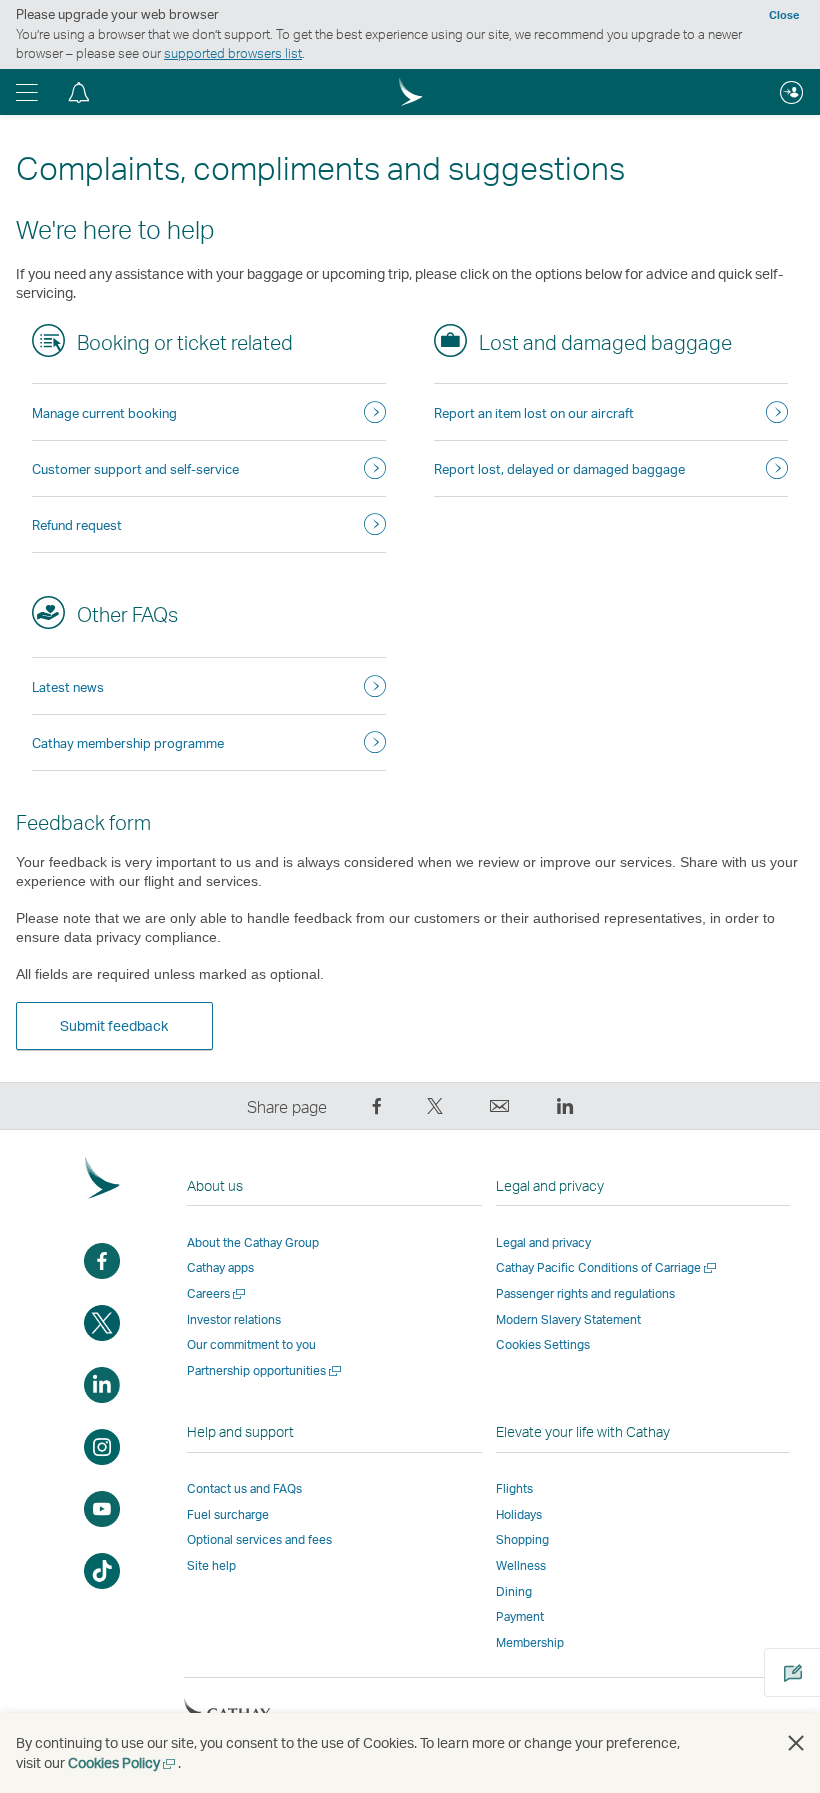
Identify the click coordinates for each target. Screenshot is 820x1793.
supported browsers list (233, 53)
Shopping (522, 1539)
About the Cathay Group (253, 1242)
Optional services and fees (259, 1539)
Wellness (521, 1565)
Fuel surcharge (228, 1514)
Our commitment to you (251, 1344)
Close (784, 15)
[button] (27, 92)
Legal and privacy (543, 1242)
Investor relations (234, 1319)
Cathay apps (220, 1267)
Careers (217, 1293)
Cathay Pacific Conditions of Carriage (607, 1267)
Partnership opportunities (265, 1370)
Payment (520, 1616)
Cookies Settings (543, 1345)
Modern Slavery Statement (568, 1319)
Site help (211, 1565)
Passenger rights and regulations (585, 1293)
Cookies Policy (123, 1762)
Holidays (519, 1514)
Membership (530, 1642)
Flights (514, 1488)
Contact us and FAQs (244, 1488)
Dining (514, 1591)
